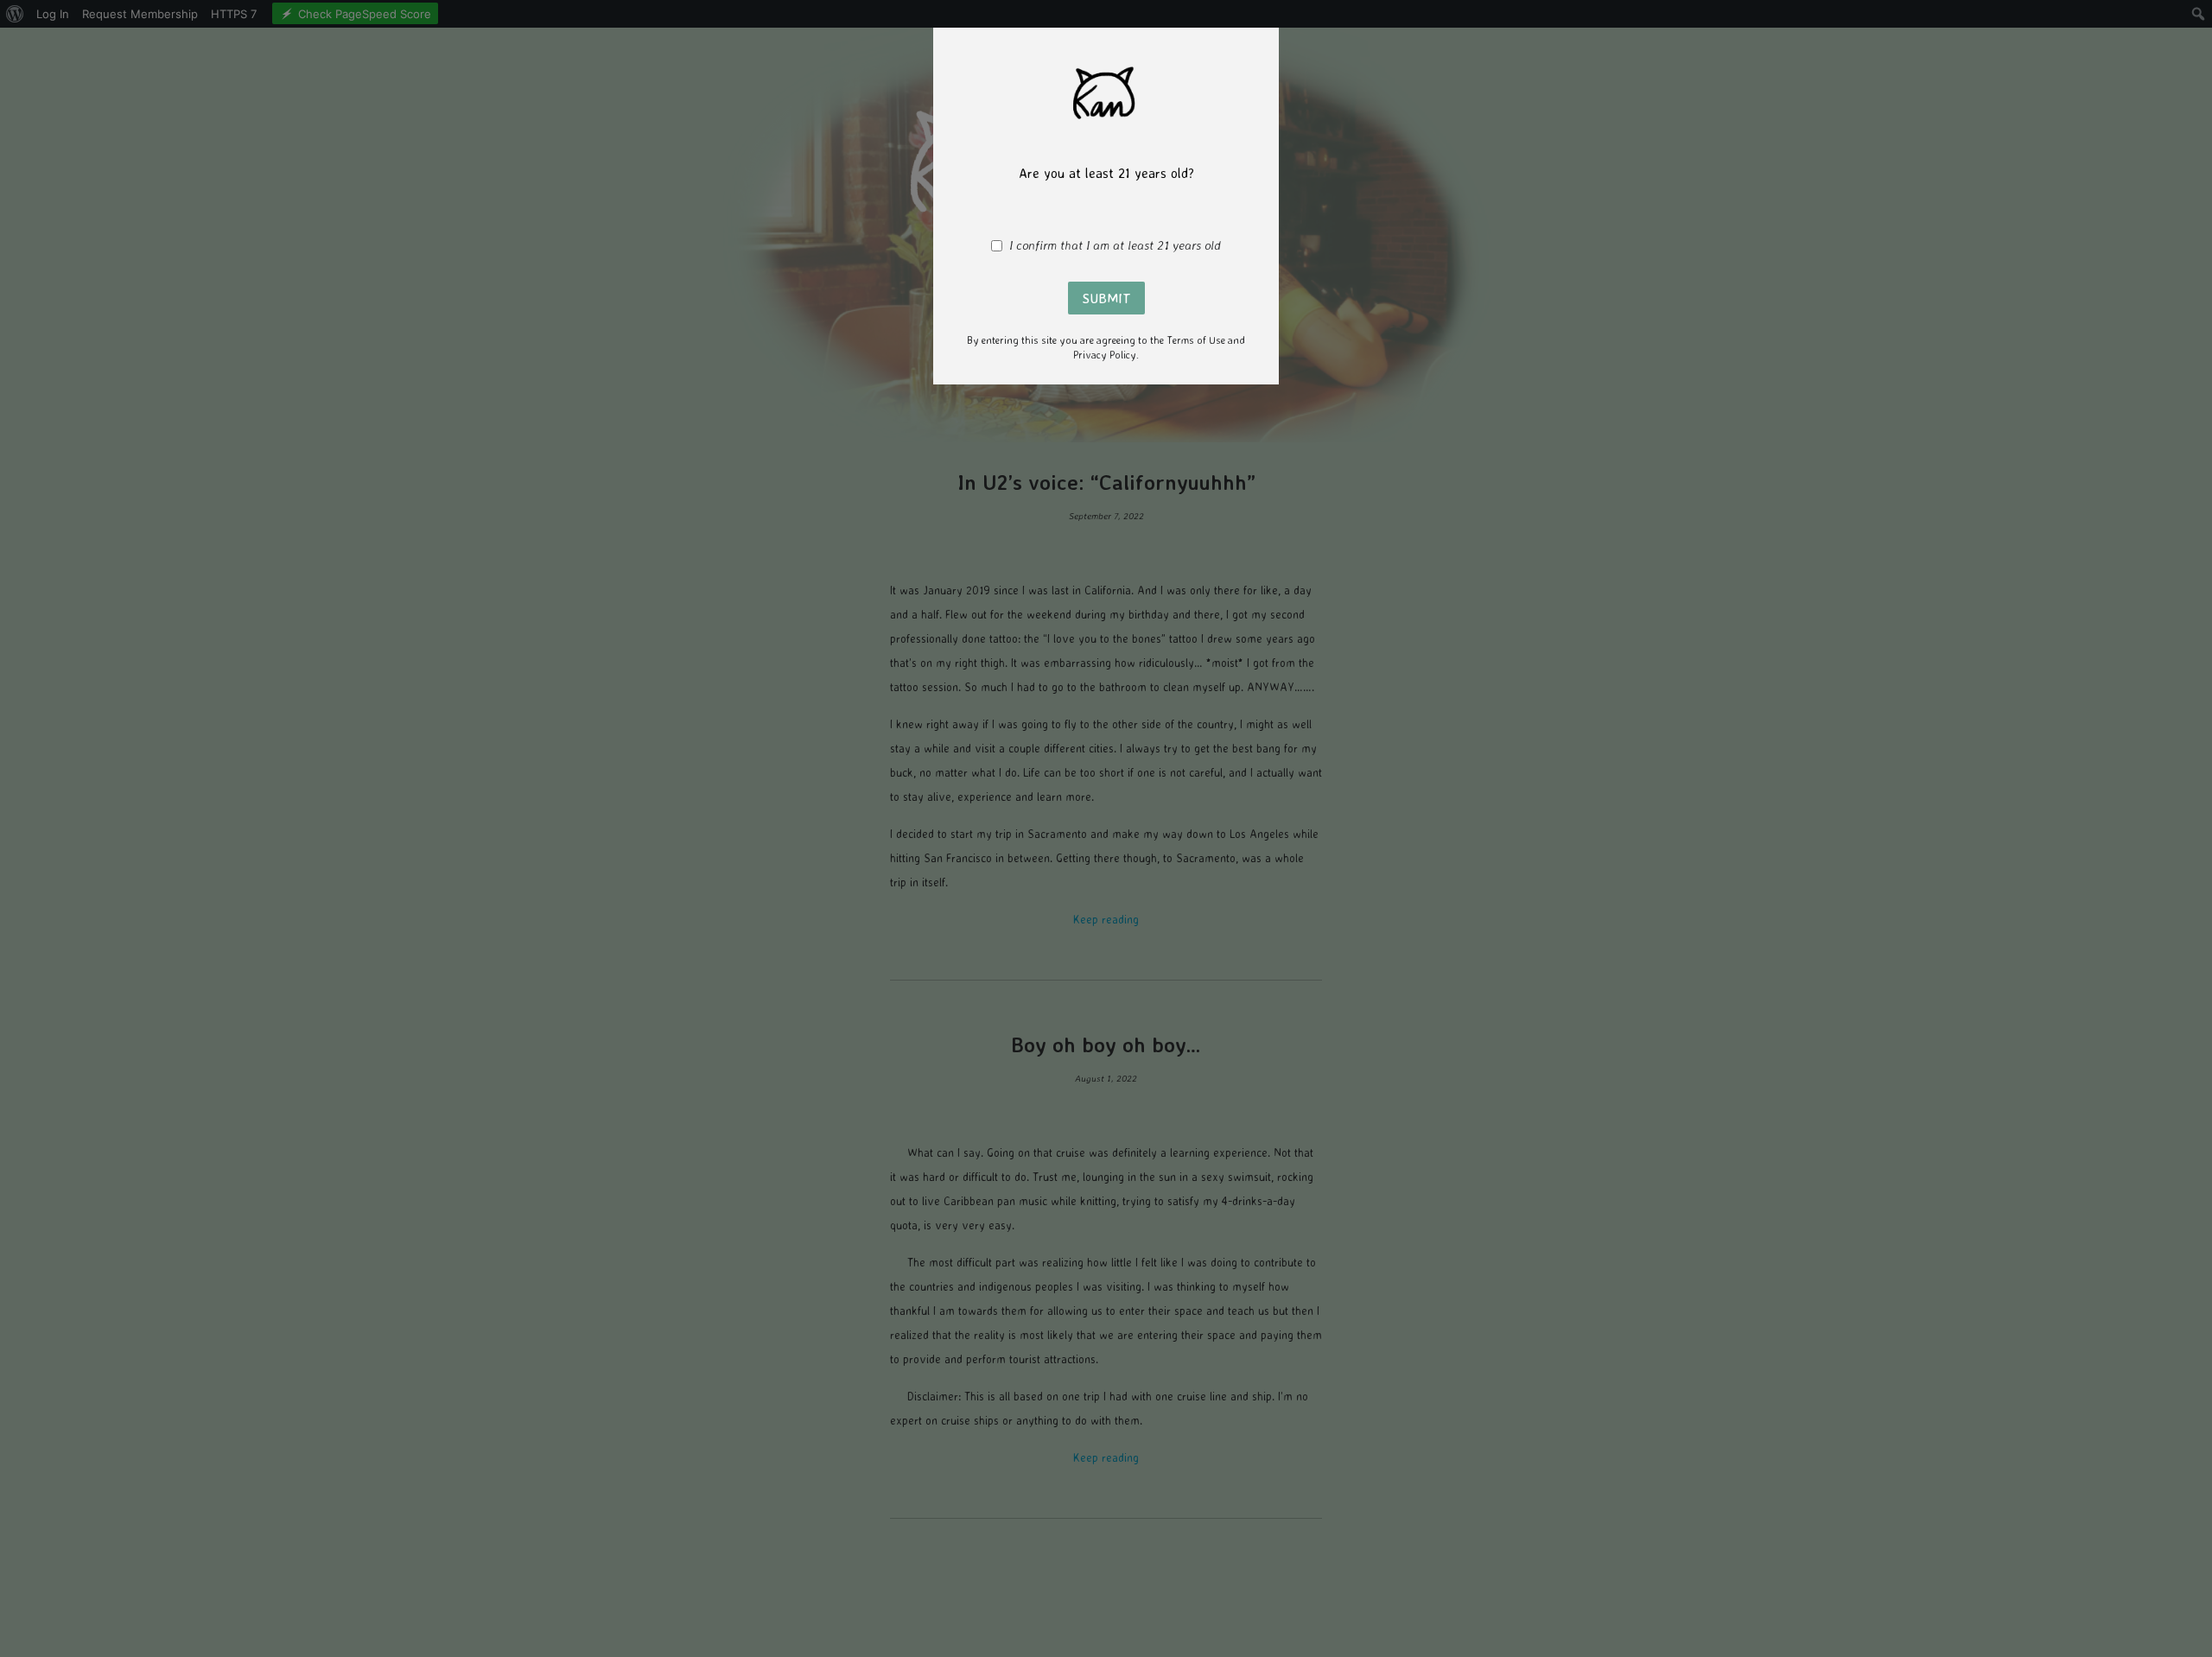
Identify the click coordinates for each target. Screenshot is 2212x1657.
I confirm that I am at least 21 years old (1115, 245)
